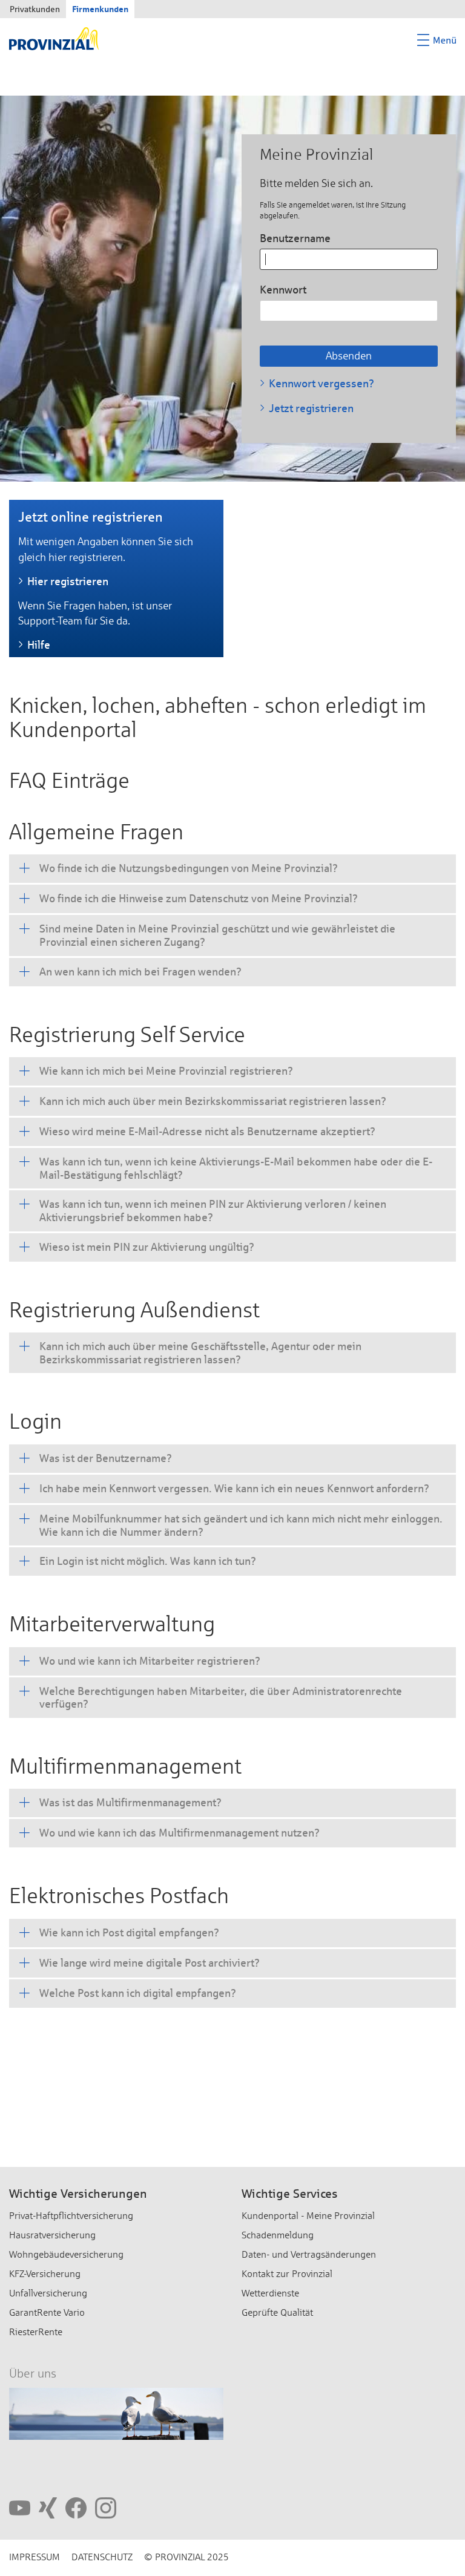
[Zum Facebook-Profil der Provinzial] (76, 2507)
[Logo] (54, 38)
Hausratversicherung (52, 2235)
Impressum (35, 2557)
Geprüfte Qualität (277, 2312)
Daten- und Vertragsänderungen (309, 2254)
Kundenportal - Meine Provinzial (308, 2216)
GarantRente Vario (47, 2312)
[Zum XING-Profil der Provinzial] (48, 2507)
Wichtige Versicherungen (78, 2194)
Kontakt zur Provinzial (287, 2274)
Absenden (349, 356)
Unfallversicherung (48, 2293)
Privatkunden (35, 9)
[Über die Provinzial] (116, 2417)
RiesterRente (36, 2332)
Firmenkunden (100, 9)
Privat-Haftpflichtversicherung (71, 2216)
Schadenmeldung (278, 2235)
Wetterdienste (270, 2293)
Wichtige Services (290, 2194)
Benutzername (295, 238)
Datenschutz (102, 2557)
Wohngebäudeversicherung (66, 2254)
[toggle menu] (437, 41)
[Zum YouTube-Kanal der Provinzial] (20, 2507)
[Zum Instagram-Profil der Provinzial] (106, 2507)
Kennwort (283, 290)
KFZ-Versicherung (45, 2274)
